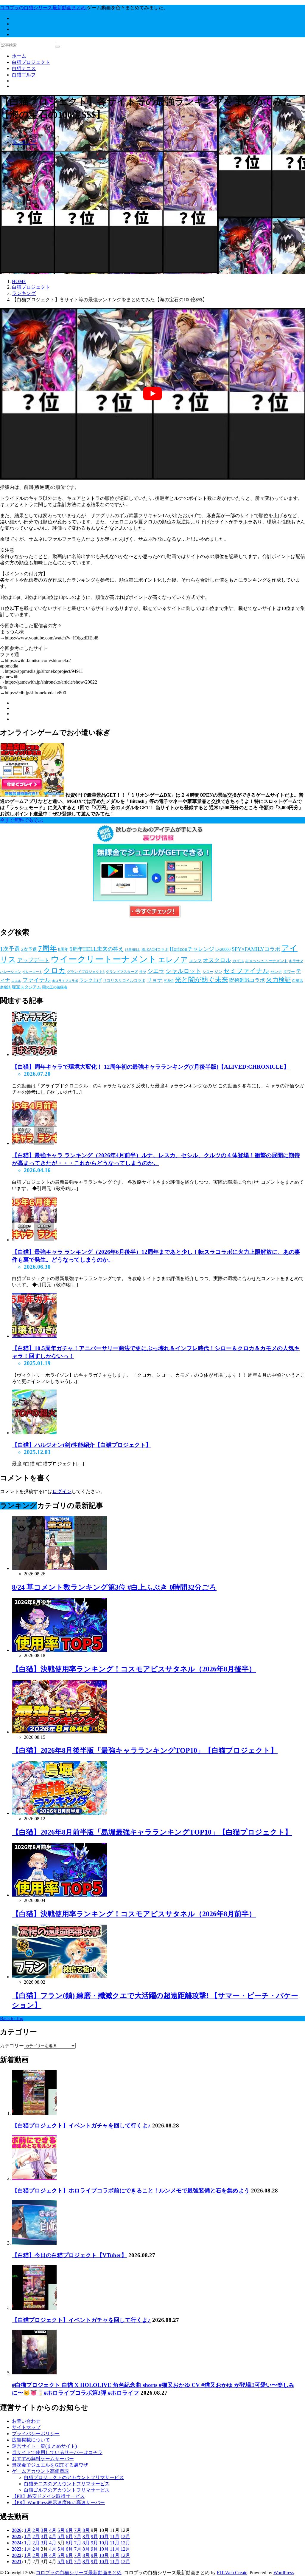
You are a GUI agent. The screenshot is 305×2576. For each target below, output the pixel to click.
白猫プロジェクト (31, 62)
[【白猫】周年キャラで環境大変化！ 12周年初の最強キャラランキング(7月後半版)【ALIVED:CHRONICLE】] (34, 1054)
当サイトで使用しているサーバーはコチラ (57, 2452)
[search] (57, 47)
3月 (44, 2530)
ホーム (19, 56)
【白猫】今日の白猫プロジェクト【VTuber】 (69, 2255)
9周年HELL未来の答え (97, 949)
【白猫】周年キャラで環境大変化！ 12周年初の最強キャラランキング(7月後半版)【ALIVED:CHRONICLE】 (151, 1067)
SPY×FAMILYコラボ (256, 949)
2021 (17, 2562)
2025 (17, 2536)
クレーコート (32, 972)
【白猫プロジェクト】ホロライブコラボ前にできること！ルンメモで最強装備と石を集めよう (131, 2191)
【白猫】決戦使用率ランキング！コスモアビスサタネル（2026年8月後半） (134, 1669)
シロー (208, 972)
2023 (17, 2549)
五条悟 (169, 981)
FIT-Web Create (232, 2573)
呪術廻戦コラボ (247, 980)
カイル (238, 961)
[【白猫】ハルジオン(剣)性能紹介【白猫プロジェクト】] (34, 1433)
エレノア (173, 960)
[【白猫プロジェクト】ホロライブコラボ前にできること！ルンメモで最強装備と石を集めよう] (34, 2178)
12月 (125, 2536)
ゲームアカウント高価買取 (41, 2471)
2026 (17, 2530)
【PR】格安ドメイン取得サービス (48, 2496)
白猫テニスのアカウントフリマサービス (67, 2484)
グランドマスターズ (122, 972)
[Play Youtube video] (152, 394)
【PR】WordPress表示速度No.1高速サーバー (58, 2502)
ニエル (16, 981)
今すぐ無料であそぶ (21, 820)
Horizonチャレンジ (192, 949)
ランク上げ (90, 980)
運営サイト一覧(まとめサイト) (44, 2446)
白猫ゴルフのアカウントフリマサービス (67, 2490)
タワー (289, 972)
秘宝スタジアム (27, 987)
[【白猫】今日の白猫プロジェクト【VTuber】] (34, 2243)
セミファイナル (246, 971)
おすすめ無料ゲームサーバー (43, 2459)
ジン (218, 972)
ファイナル (36, 980)
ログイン (62, 1491)
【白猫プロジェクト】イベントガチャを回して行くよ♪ (81, 2125)
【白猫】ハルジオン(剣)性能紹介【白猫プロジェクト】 (82, 1445)
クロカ (55, 970)
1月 (28, 2530)
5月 (61, 2530)
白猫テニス (24, 68)
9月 (94, 2536)
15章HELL (133, 950)
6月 (69, 2530)
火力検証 (278, 980)
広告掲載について (31, 2440)
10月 (104, 2536)
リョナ (155, 980)
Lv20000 (223, 949)
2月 (36, 2530)
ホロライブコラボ (65, 981)
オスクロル (217, 960)
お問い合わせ (26, 2421)
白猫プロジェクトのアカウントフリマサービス (74, 2477)
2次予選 (29, 949)
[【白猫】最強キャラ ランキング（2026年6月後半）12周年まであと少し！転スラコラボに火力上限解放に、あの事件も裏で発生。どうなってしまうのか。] (34, 1240)
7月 (78, 2530)
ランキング (24, 142)
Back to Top (12, 2018)
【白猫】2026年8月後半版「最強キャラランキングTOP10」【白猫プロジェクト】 (145, 1750)
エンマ (195, 961)
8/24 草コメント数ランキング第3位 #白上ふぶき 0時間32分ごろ (114, 1587)
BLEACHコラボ (155, 949)
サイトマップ (26, 2427)
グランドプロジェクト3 (86, 972)
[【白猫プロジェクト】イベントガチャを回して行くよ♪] (34, 2113)
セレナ (276, 972)
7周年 (48, 948)
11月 (115, 2536)
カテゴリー (12, 2046)
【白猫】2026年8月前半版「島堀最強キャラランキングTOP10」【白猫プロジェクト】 (152, 1832)
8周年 (63, 949)
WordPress (284, 2573)
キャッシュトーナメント (266, 961)
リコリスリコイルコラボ (124, 981)
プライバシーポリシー (36, 2434)
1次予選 (10, 949)
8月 (86, 2530)
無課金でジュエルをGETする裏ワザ (50, 2465)
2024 (17, 2543)
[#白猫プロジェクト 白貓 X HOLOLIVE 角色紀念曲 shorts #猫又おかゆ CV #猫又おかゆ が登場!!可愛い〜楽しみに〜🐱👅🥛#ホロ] (34, 2373)
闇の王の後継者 (55, 987)
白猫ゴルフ (24, 75)
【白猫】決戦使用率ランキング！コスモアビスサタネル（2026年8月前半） (134, 1914)
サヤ (143, 972)
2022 (17, 2555)
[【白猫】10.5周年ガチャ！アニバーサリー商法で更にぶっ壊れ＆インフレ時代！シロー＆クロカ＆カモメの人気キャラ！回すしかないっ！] (34, 1336)
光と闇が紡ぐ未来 (201, 980)
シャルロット (183, 971)
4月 (53, 2530)
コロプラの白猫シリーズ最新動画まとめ (79, 2573)
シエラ (156, 971)
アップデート (33, 960)
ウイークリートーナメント (104, 959)
